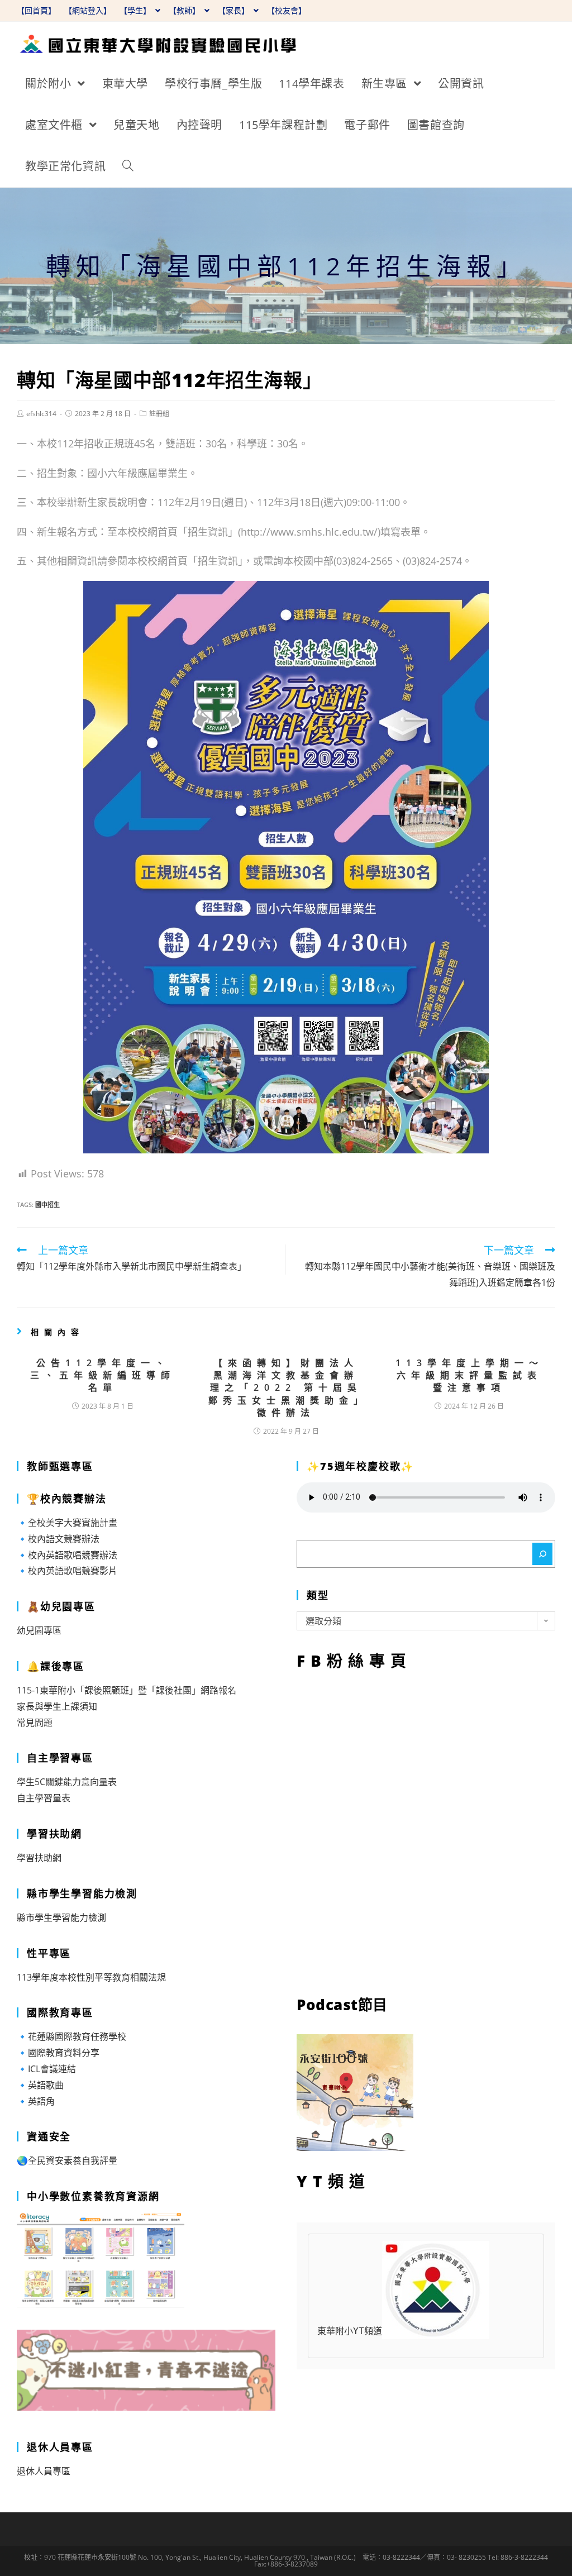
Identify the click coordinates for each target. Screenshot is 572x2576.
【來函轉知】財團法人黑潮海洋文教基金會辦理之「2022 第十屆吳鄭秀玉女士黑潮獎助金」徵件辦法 (286, 1388)
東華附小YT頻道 (350, 2331)
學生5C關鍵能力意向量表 (67, 1782)
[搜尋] (542, 1554)
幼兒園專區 (39, 1630)
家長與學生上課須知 (57, 1706)
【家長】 (235, 10)
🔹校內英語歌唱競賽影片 (67, 1571)
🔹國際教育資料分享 (58, 2053)
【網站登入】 (88, 10)
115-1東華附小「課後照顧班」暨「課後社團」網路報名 (127, 1690)
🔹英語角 (36, 2101)
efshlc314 (41, 414)
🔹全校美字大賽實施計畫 (67, 1523)
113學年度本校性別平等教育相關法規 (91, 1977)
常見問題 (35, 1723)
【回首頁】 (36, 10)
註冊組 (159, 414)
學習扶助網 (39, 1858)
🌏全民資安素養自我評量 (67, 2160)
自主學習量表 (44, 1798)
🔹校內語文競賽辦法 (58, 1539)
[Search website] (128, 166)
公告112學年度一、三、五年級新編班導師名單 (103, 1375)
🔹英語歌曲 (40, 2085)
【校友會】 (287, 10)
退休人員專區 (44, 2471)
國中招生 (47, 1204)
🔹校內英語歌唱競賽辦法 (67, 1555)
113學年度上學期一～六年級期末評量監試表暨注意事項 (469, 1375)
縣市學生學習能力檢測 (61, 1917)
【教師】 (185, 10)
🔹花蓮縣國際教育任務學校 (71, 2036)
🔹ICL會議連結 (46, 2069)
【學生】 (136, 10)
